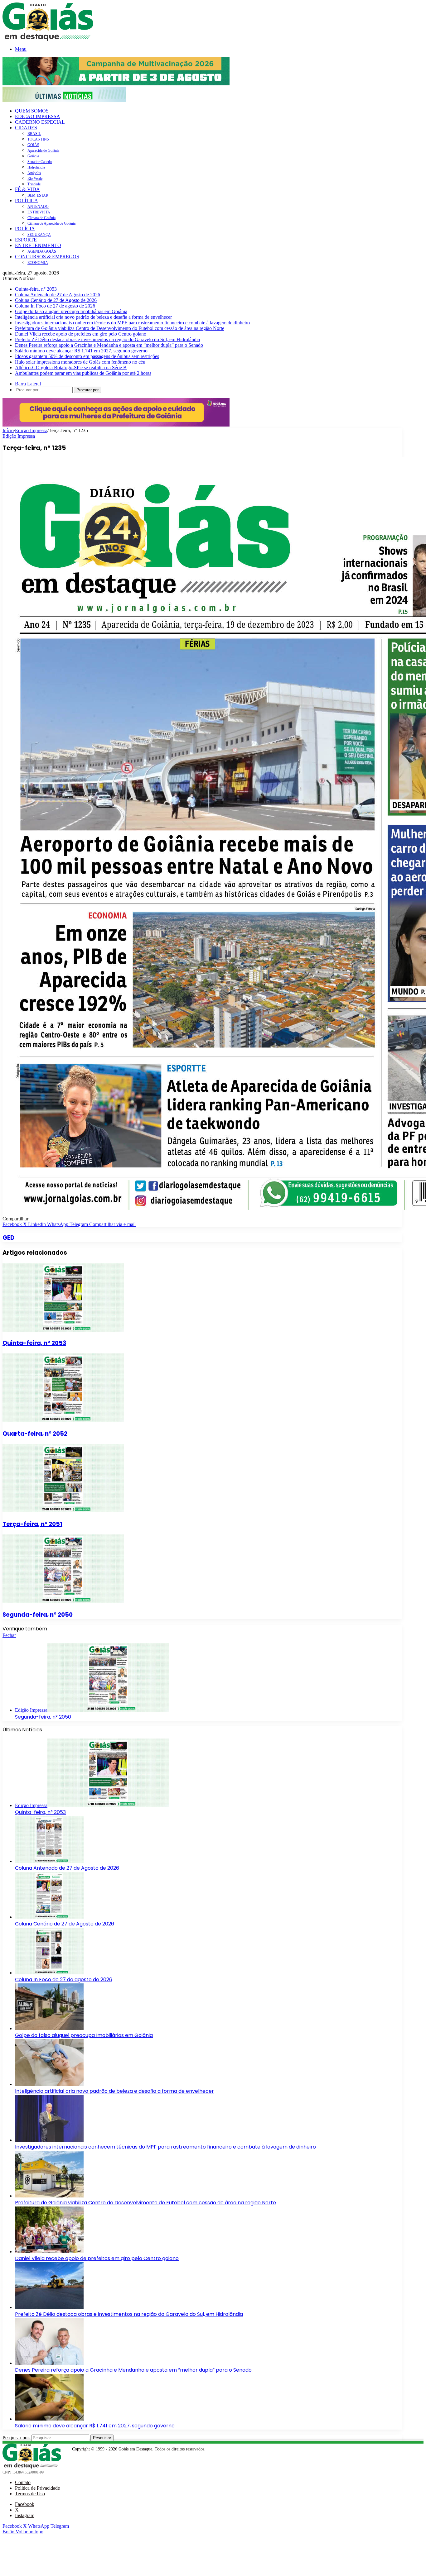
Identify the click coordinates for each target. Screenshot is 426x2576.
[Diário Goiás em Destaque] (48, 39)
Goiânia (33, 156)
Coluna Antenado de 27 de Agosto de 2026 (58, 295)
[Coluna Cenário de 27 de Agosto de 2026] (49, 1917)
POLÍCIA (25, 229)
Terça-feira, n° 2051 (32, 1524)
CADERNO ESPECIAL (40, 122)
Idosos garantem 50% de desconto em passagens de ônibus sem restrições (87, 356)
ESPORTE (26, 240)
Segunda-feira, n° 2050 (38, 1615)
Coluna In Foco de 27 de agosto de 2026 (55, 306)
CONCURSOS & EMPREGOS (47, 257)
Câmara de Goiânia (41, 218)
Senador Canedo (40, 162)
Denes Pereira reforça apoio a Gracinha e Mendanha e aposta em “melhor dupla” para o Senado (109, 345)
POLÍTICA (27, 200)
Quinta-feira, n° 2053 (36, 289)
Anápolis (34, 173)
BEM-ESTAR (38, 195)
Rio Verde (35, 179)
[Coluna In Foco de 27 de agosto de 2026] (49, 1973)
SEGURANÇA (39, 235)
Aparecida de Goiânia (43, 150)
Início (8, 430)
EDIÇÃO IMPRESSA (38, 116)
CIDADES (26, 128)
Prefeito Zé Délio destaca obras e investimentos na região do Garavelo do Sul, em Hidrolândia (107, 339)
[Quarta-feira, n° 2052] (63, 1420)
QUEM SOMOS (32, 111)
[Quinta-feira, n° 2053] (63, 1330)
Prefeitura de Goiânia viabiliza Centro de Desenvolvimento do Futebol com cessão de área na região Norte (120, 328)
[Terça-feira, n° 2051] (63, 1511)
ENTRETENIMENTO (38, 245)
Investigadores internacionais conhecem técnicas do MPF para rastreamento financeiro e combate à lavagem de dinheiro (132, 323)
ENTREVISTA (39, 212)
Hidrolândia (36, 167)
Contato (23, 2482)
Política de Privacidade (37, 2488)
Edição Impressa (31, 430)
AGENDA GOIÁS (42, 251)
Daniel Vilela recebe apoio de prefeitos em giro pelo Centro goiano (81, 334)
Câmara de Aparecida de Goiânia (51, 223)
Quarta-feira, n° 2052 (35, 1434)
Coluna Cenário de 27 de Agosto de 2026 (56, 300)
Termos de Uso (30, 2494)
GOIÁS (33, 145)
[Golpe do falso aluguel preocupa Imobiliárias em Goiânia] (49, 2028)
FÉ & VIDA (27, 189)
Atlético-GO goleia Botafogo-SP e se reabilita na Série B (71, 367)
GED (9, 1238)
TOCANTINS (38, 139)
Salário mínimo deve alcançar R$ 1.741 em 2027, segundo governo (81, 351)
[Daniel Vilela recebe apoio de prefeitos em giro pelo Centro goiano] (49, 2252)
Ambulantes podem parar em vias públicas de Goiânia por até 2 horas (83, 373)
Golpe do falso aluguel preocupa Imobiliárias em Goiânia (71, 311)
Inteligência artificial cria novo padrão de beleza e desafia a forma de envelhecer (93, 317)
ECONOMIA (38, 263)
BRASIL (34, 134)
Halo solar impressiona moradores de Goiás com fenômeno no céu (80, 362)
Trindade (34, 184)
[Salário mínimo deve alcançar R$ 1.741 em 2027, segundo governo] (49, 2419)
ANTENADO (38, 207)
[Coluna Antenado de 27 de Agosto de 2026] (49, 1861)
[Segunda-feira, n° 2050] (63, 1601)
